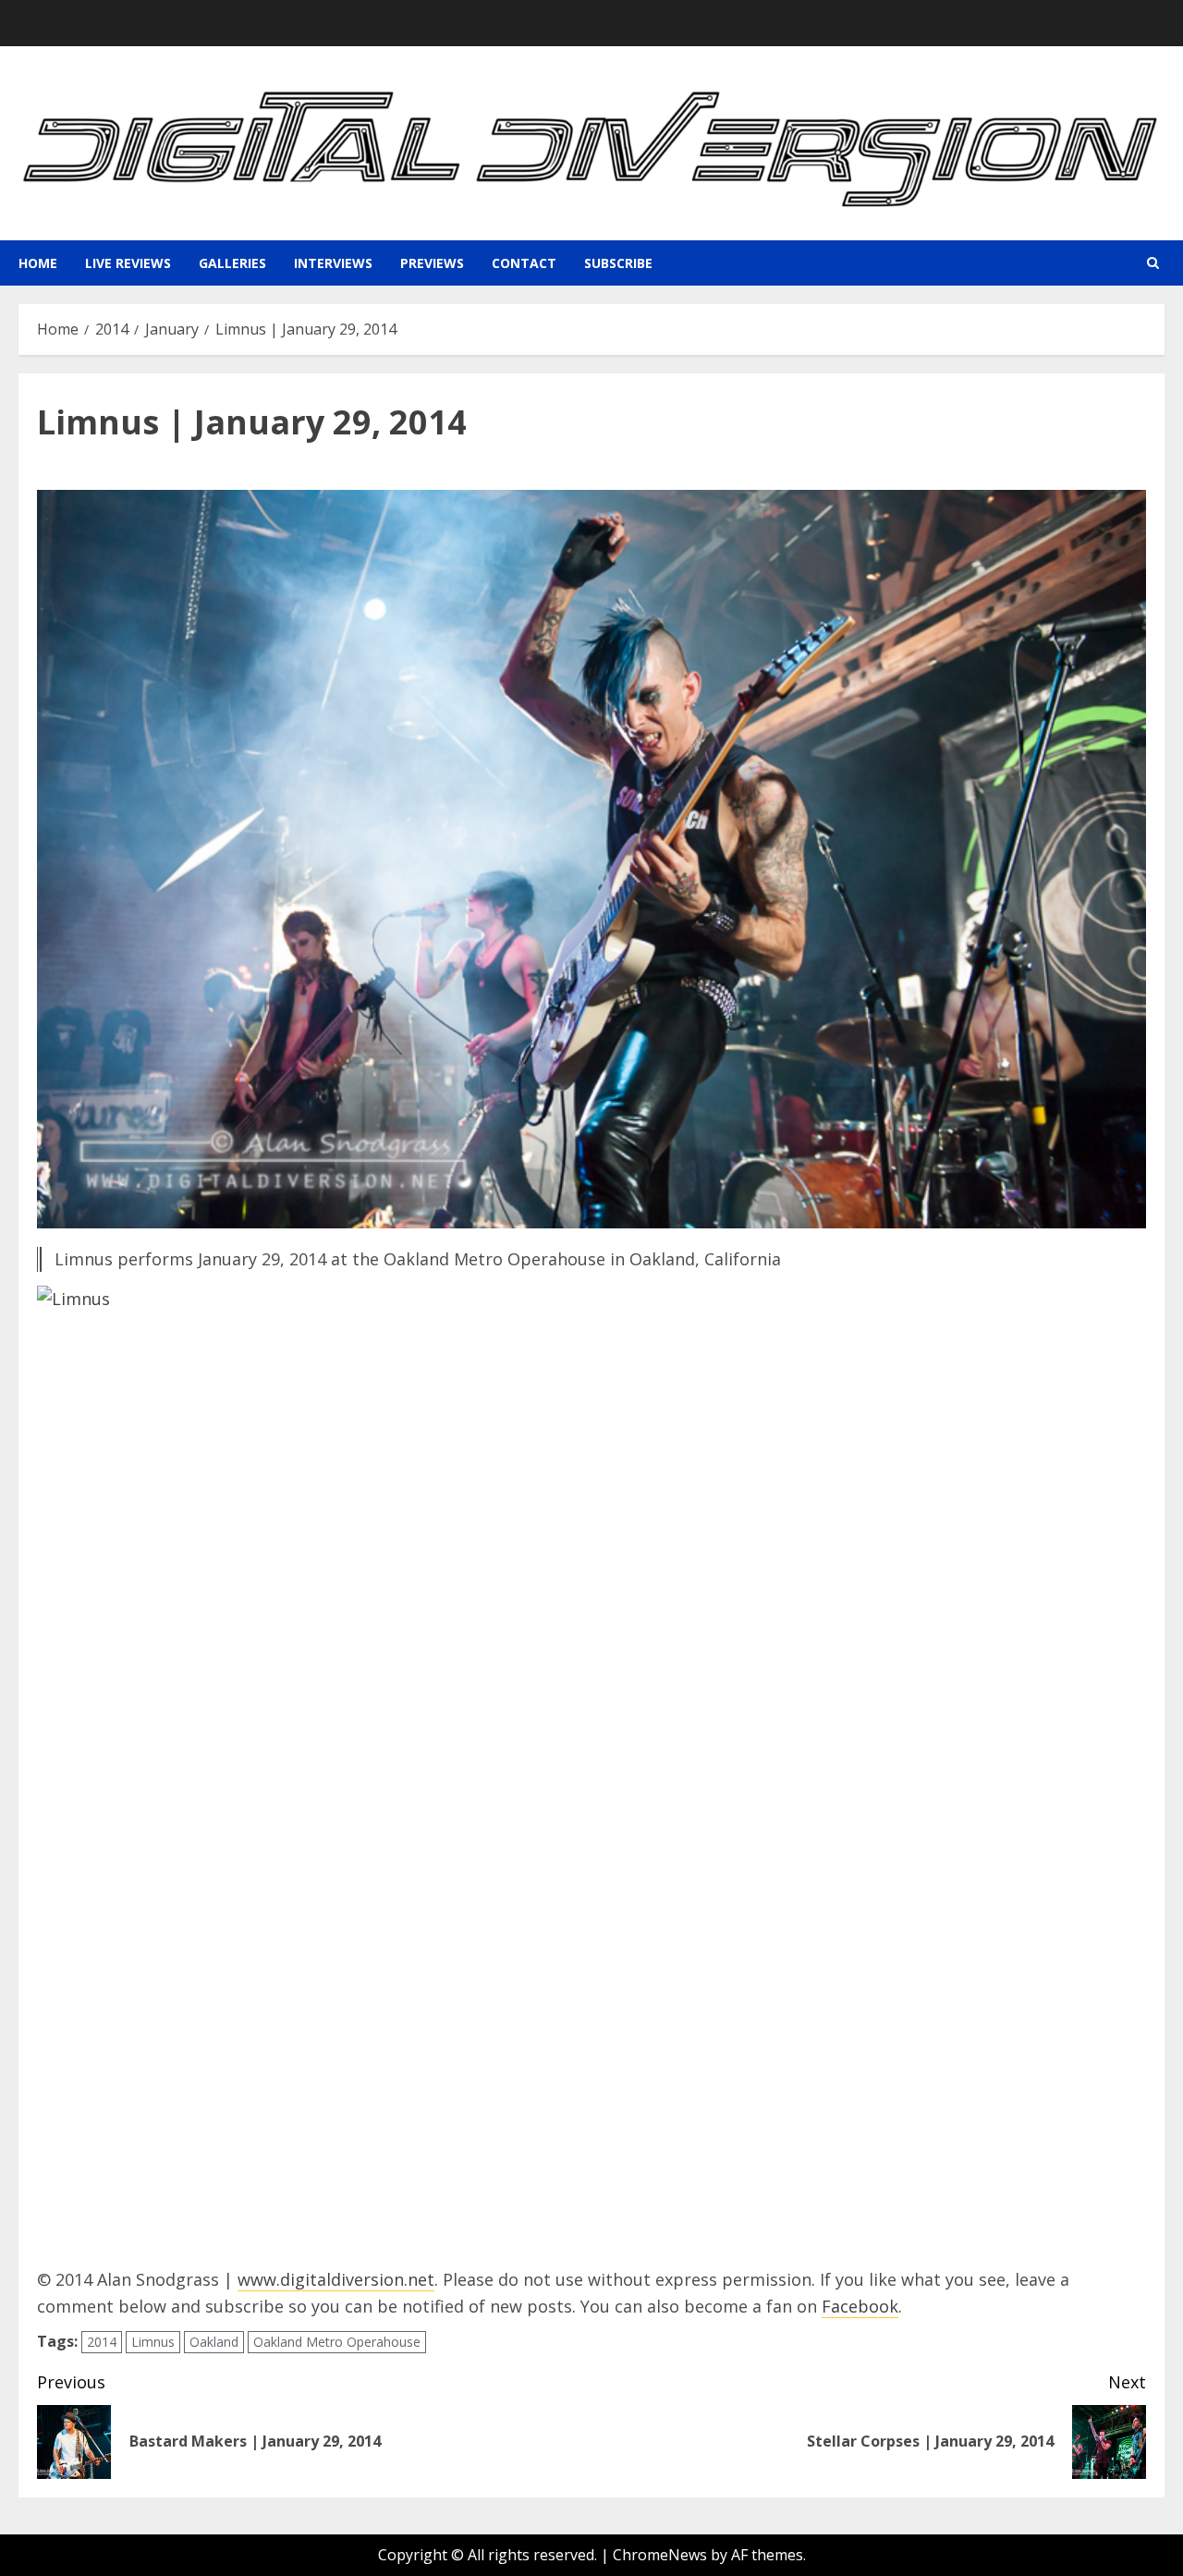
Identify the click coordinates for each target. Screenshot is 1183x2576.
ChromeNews (660, 2555)
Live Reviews (128, 263)
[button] (1153, 263)
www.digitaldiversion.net (336, 2279)
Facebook (860, 2306)
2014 (102, 2342)
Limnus (153, 2342)
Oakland (214, 2342)
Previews (432, 263)
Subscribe (618, 263)
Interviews (333, 263)
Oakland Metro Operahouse (337, 2342)
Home (38, 263)
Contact (524, 263)
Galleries (232, 263)
